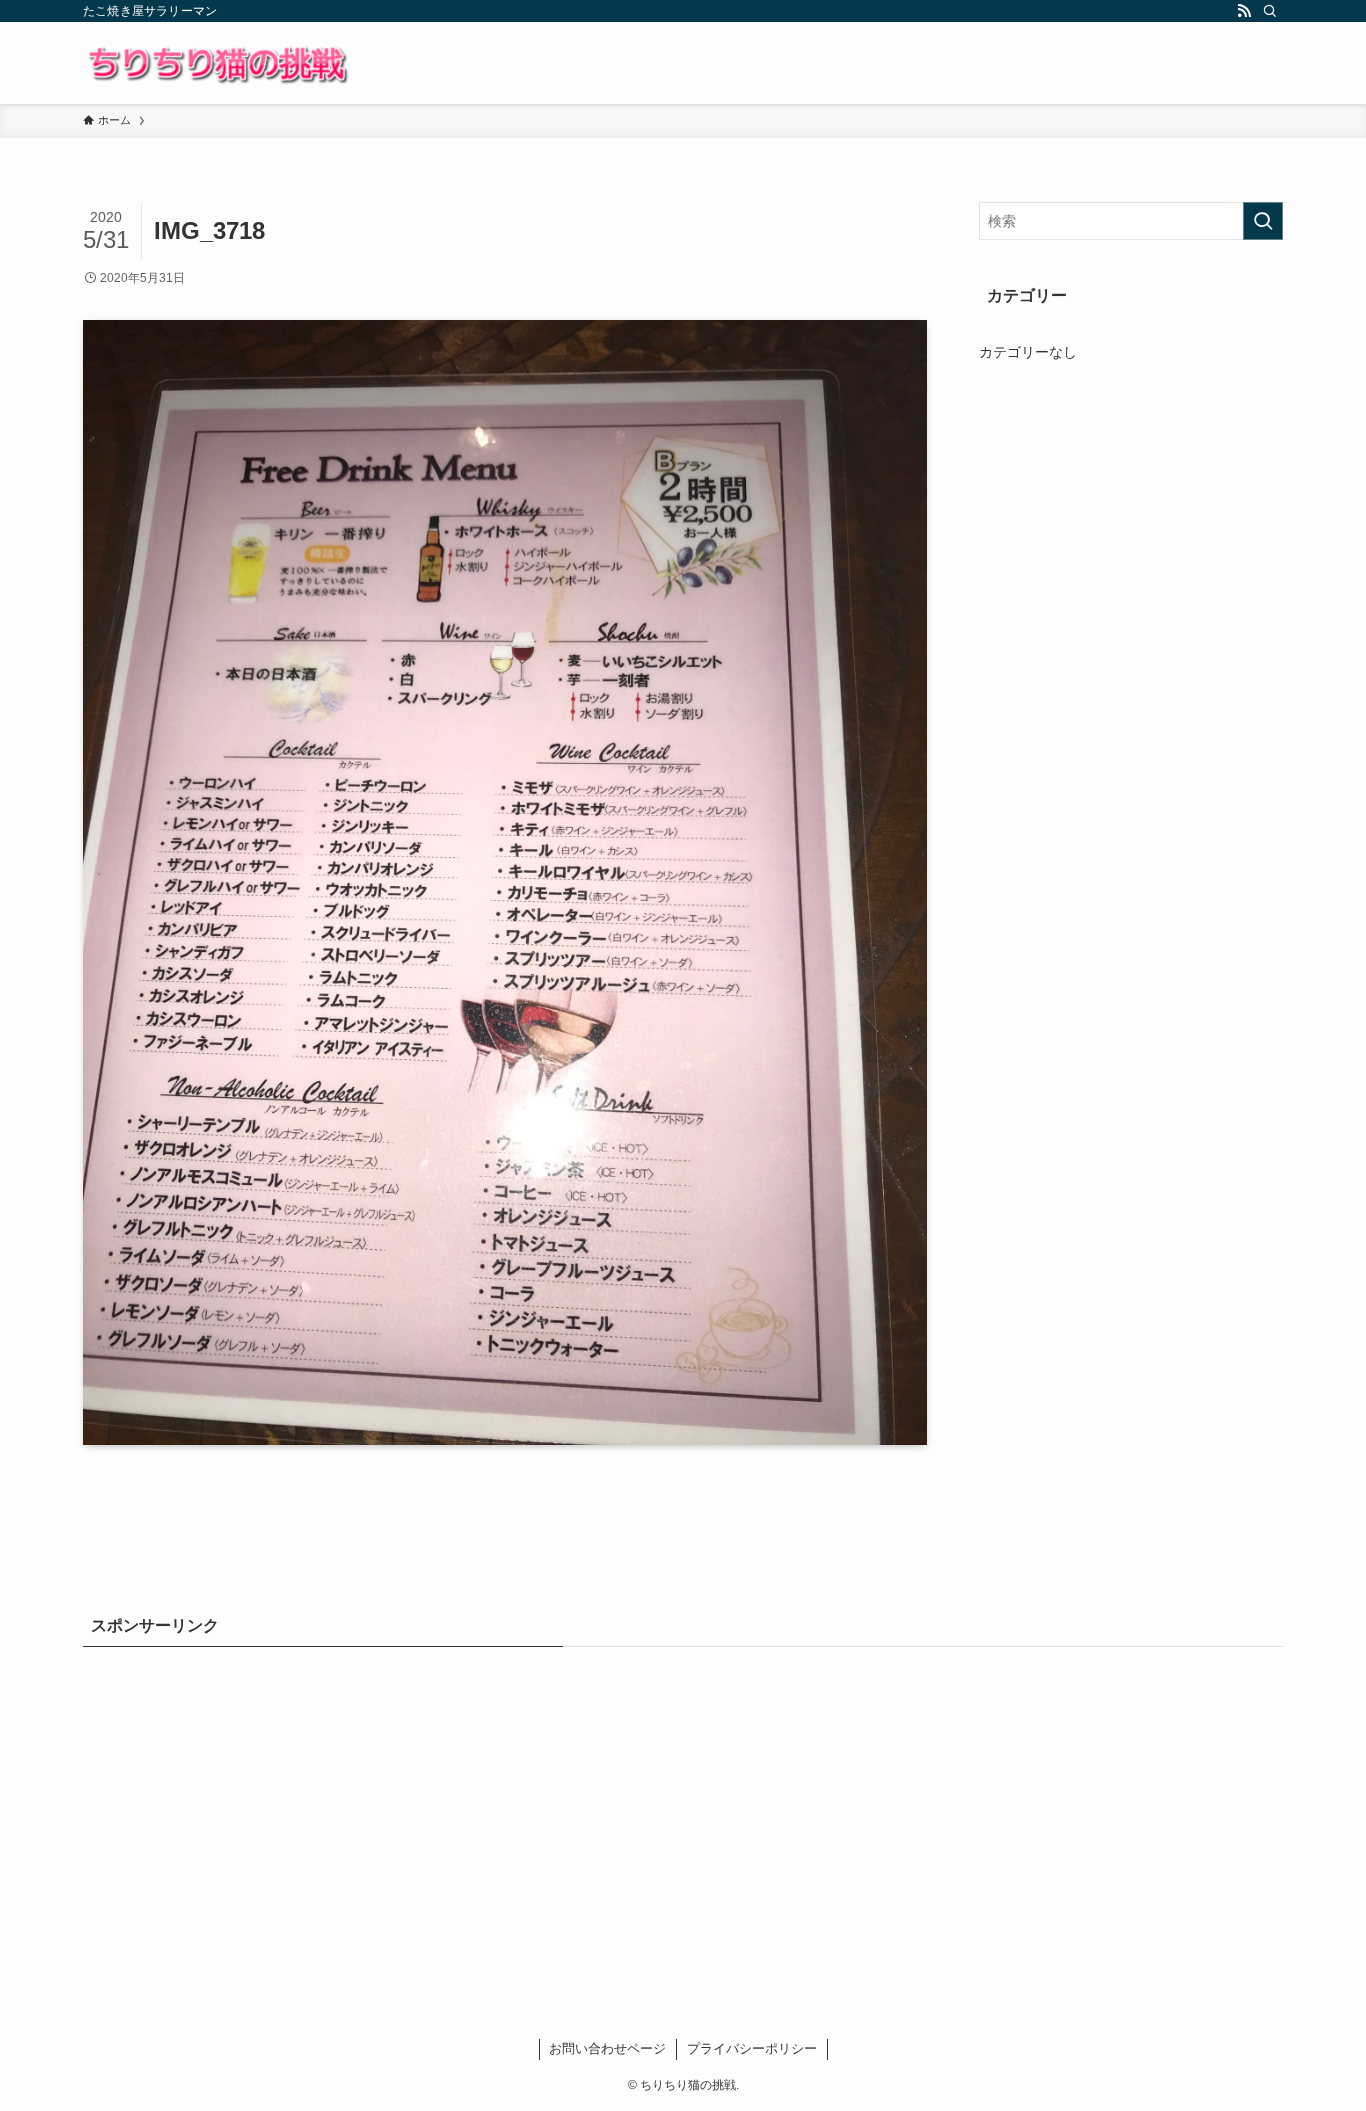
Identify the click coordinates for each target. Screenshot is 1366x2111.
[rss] (1244, 11)
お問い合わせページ (607, 2048)
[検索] (1270, 11)
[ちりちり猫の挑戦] (216, 63)
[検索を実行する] (1263, 221)
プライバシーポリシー (752, 2048)
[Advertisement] (683, 1811)
